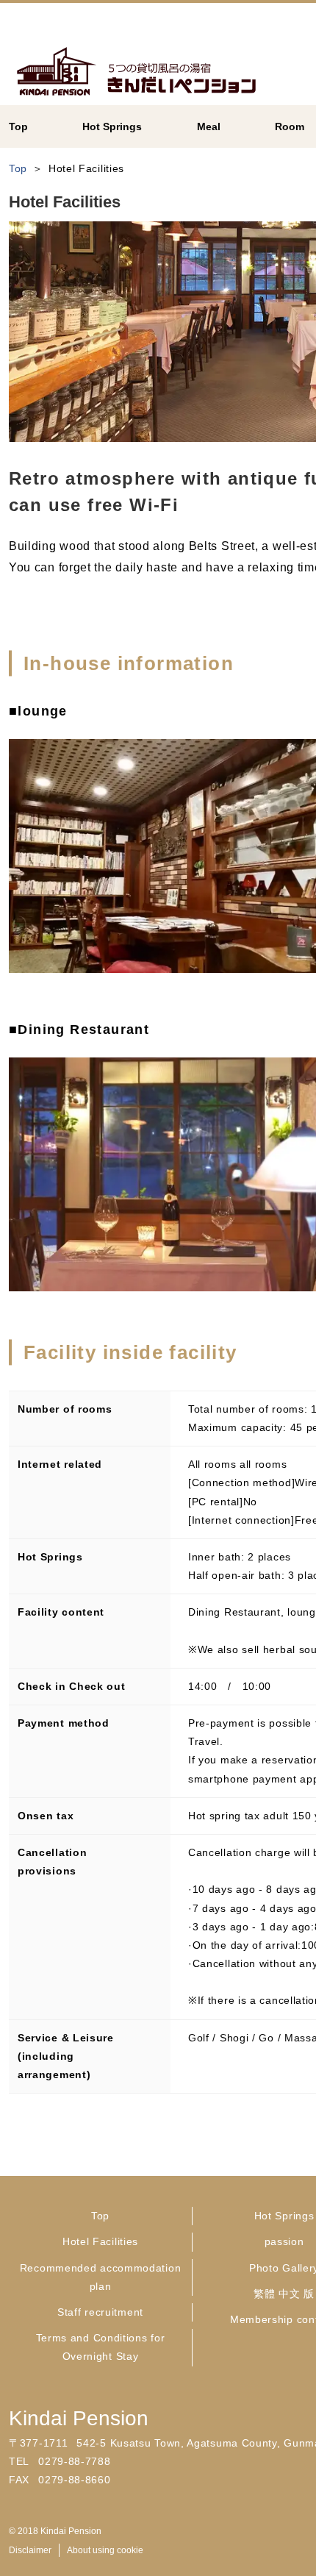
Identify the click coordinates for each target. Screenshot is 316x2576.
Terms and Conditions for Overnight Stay (101, 2347)
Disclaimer (30, 2550)
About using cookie (105, 2550)
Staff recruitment (100, 2312)
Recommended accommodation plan (101, 2277)
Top (100, 2216)
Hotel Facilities (100, 2241)
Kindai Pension (79, 2418)
